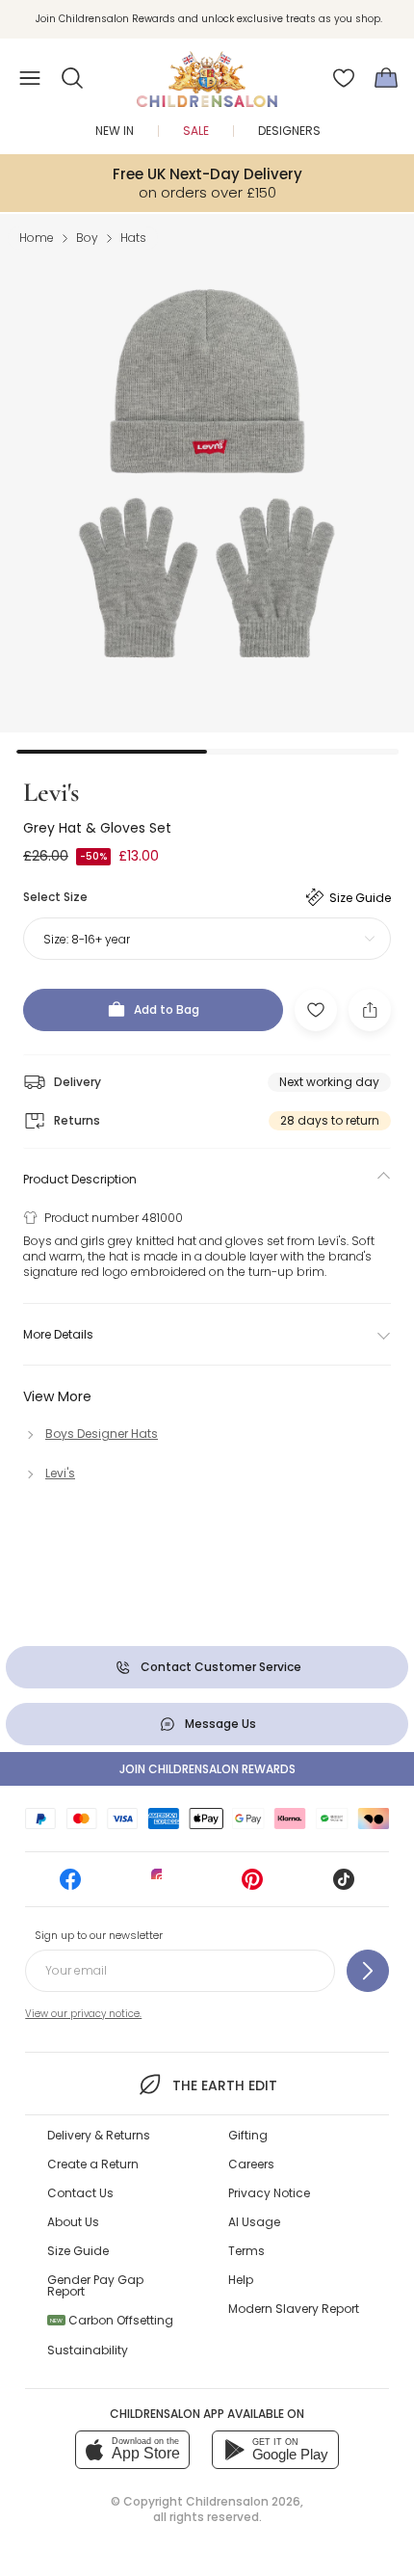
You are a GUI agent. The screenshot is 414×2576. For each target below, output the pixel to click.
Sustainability (88, 2350)
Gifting (248, 2135)
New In (115, 131)
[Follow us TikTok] (344, 1886)
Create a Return (93, 2164)
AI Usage (254, 2222)
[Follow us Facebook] (70, 1886)
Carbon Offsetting (112, 2320)
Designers (289, 131)
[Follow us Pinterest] (252, 1886)
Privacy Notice (269, 2193)
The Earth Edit (224, 2085)
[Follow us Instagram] (162, 1886)
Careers (251, 2164)
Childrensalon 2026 (243, 2501)
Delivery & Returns (99, 2135)
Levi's (51, 792)
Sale (196, 131)
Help (241, 2280)
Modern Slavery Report (294, 2309)
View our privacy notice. (83, 2014)
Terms (246, 2251)
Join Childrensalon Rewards (207, 1769)
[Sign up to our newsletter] (368, 1971)
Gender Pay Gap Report (95, 2285)
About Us (73, 2222)
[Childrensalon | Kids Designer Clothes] (207, 72)
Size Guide (78, 2251)
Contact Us (80, 2193)
